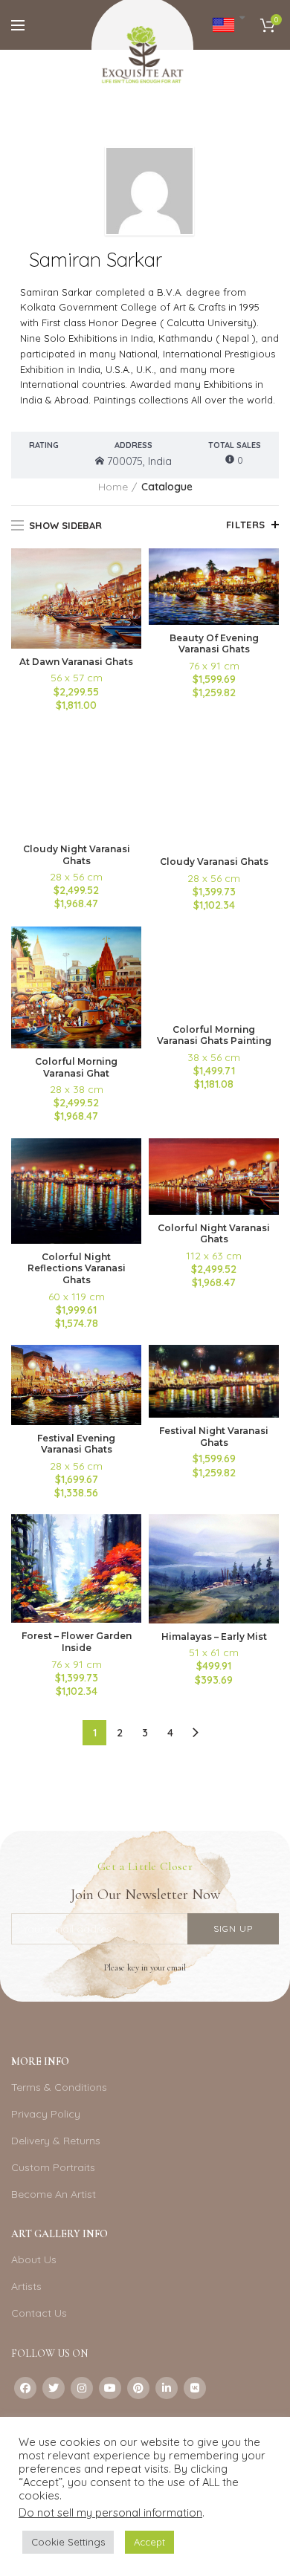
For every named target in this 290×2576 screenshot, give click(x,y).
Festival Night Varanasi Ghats (214, 1437)
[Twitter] (54, 2388)
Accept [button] (149, 2542)
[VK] (195, 2388)
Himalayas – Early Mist (214, 1636)
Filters (246, 525)
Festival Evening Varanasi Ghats (76, 1444)
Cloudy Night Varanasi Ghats (77, 855)
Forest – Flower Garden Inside (77, 1642)
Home (113, 487)
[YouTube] (110, 2388)
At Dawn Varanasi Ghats (76, 662)
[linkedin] (167, 2388)
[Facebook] (25, 2388)
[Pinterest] (138, 2388)
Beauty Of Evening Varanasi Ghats (214, 644)
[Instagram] (82, 2388)
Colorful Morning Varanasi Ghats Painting (214, 1035)
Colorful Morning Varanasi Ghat (76, 1067)
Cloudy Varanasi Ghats (214, 862)
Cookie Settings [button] (68, 2542)
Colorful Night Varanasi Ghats (214, 1234)
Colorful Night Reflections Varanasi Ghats (77, 1268)
